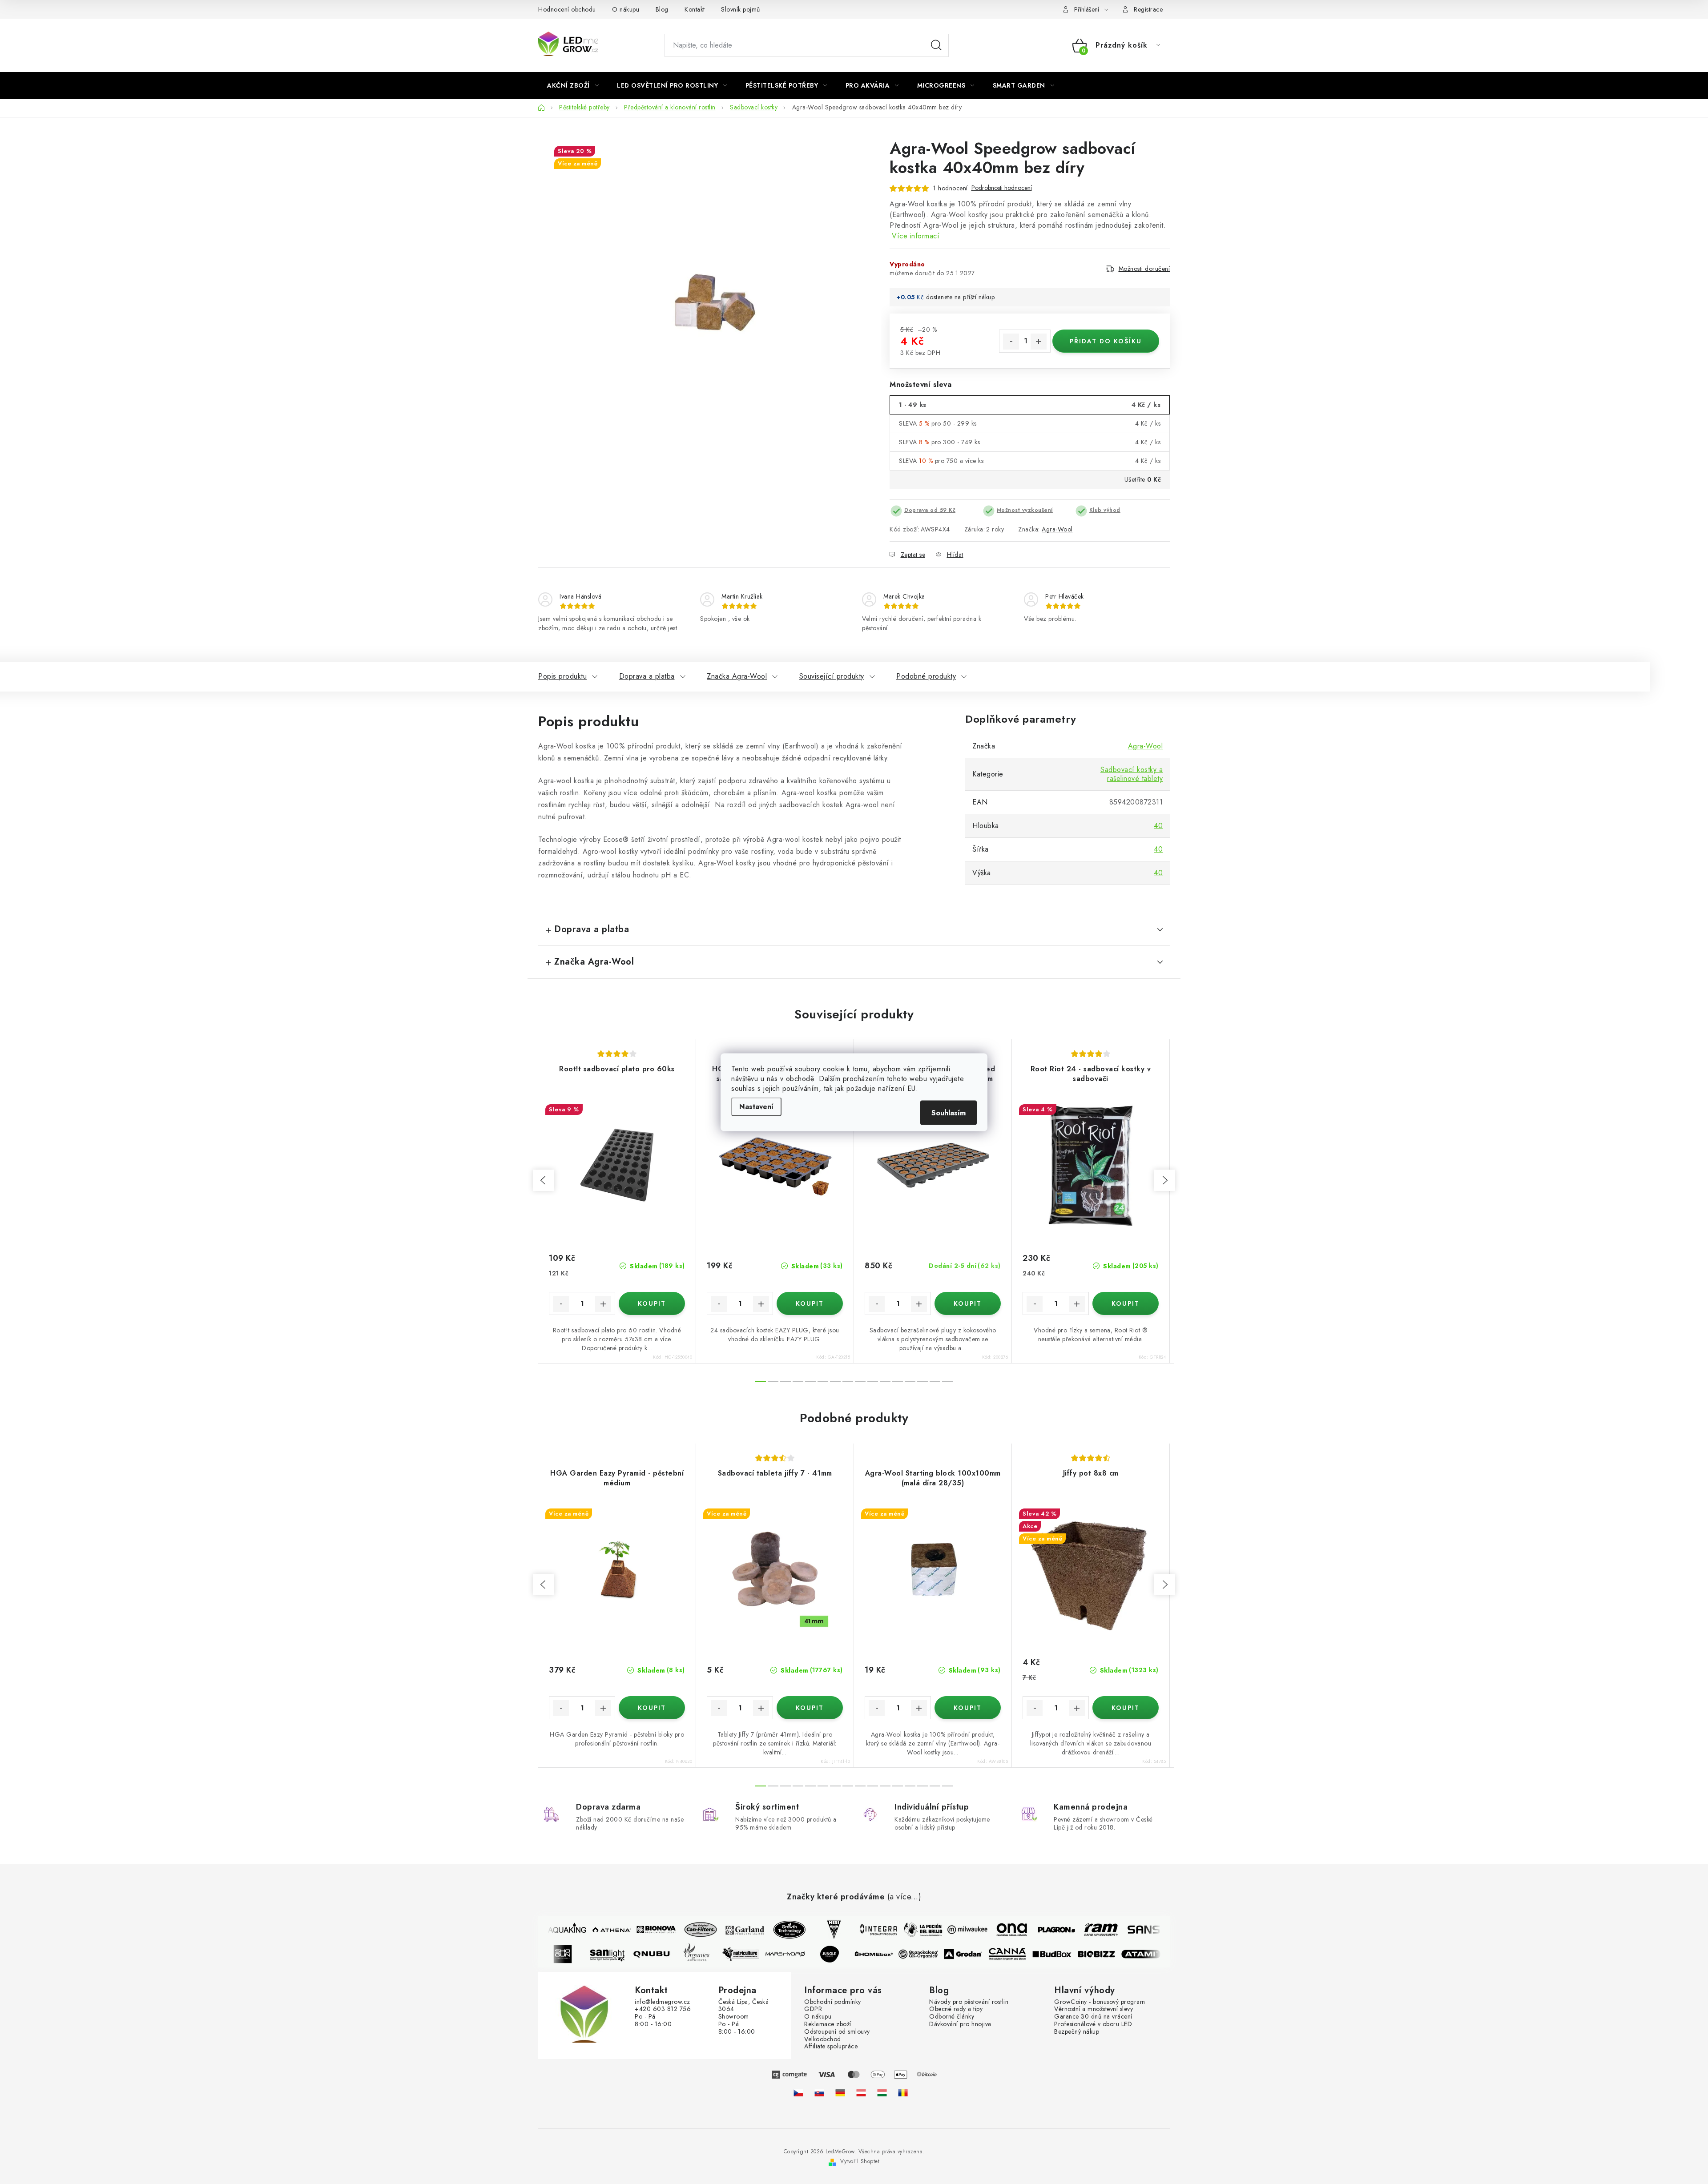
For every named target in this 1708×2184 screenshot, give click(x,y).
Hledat (936, 45)
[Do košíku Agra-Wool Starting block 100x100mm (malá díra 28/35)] (968, 1708)
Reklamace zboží (828, 2024)
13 (922, 1382)
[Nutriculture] (758, 1954)
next (1164, 1180)
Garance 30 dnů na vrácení (1093, 2017)
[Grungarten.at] (861, 2093)
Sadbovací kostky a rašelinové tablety (1132, 774)
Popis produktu (562, 676)
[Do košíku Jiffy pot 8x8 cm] (1126, 1708)
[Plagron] (1039, 1930)
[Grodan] (980, 1954)
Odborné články (952, 2017)
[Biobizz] (1114, 1954)
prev (544, 1180)
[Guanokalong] (936, 1954)
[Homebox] (891, 1954)
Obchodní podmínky (833, 2002)
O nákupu (626, 9)
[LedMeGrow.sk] (819, 2093)
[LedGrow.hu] (882, 2093)
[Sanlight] (624, 1954)
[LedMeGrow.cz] (798, 2093)
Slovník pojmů (741, 9)
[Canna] (1025, 1954)
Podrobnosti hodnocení (1002, 188)
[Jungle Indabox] (847, 1954)
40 (1158, 826)
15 (947, 1382)
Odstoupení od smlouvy (837, 2032)
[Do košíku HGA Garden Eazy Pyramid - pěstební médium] (652, 1708)
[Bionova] (639, 1930)
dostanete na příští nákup (961, 297)
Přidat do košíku (1106, 341)
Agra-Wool (1057, 529)
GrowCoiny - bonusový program (1100, 2002)
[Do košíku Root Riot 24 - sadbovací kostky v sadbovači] (1126, 1303)
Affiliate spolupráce (831, 2046)
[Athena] (594, 1930)
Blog (662, 9)
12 (910, 1382)
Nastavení (756, 1106)
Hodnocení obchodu (567, 9)
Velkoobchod (823, 2039)
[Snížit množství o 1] (1011, 342)
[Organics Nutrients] (713, 1954)
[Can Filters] (683, 1930)
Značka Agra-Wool (737, 676)
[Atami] (1158, 1954)
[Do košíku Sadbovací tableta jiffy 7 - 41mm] (810, 1708)
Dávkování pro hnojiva (960, 2024)
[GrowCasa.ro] (903, 2093)
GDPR (813, 2009)
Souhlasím (949, 1112)
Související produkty (832, 676)
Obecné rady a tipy (956, 2009)
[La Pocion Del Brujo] (906, 1930)
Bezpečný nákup (1077, 2032)
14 (935, 1382)
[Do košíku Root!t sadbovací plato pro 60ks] (652, 1303)
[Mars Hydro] (802, 1954)
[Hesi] (817, 1930)
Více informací (916, 236)
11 (898, 1382)
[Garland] (728, 1930)
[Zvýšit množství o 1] (1039, 342)
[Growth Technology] (772, 1930)
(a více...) (904, 1897)
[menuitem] (573, 85)
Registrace (1148, 9)
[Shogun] (580, 1954)
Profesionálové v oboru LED (1093, 2024)
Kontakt (695, 9)
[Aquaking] (550, 1930)
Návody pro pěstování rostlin (969, 2002)
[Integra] (861, 1930)
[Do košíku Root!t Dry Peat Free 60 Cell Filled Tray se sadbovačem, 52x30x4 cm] (968, 1303)
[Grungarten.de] (840, 2093)
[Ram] (1084, 1930)
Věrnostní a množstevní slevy (1094, 2009)
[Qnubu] (669, 1954)
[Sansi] (1128, 1930)
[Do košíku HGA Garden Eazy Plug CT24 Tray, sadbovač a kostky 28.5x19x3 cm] (810, 1303)
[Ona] (995, 1930)
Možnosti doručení (1144, 269)
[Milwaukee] (950, 1930)
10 (885, 1382)
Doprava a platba (647, 676)
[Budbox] (1069, 1954)
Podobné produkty (926, 676)
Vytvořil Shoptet (860, 2161)
